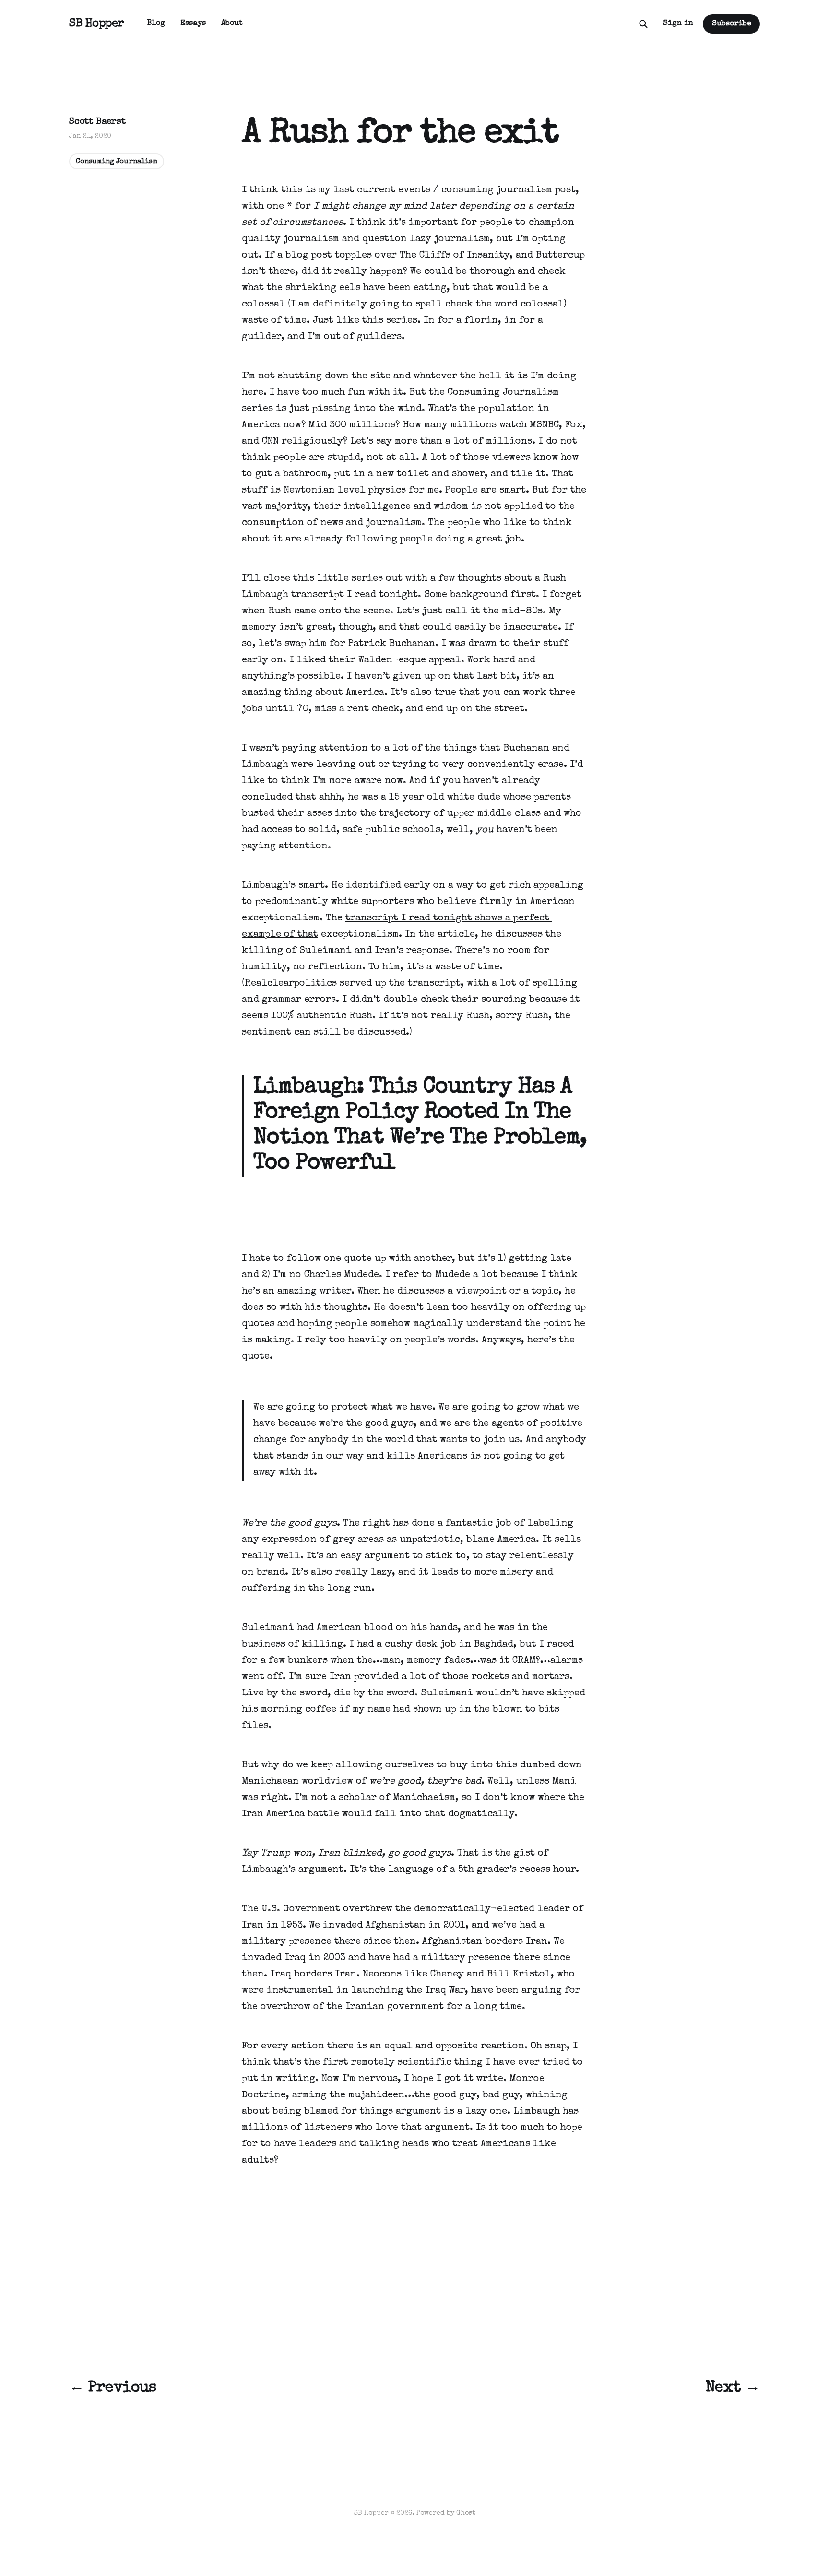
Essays (193, 24)
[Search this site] (643, 24)
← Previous (113, 2388)
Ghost (466, 2513)
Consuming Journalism (117, 161)
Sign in (678, 24)
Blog (156, 24)
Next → (733, 2388)
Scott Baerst (97, 122)
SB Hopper (97, 24)
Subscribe (732, 24)
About (232, 24)
